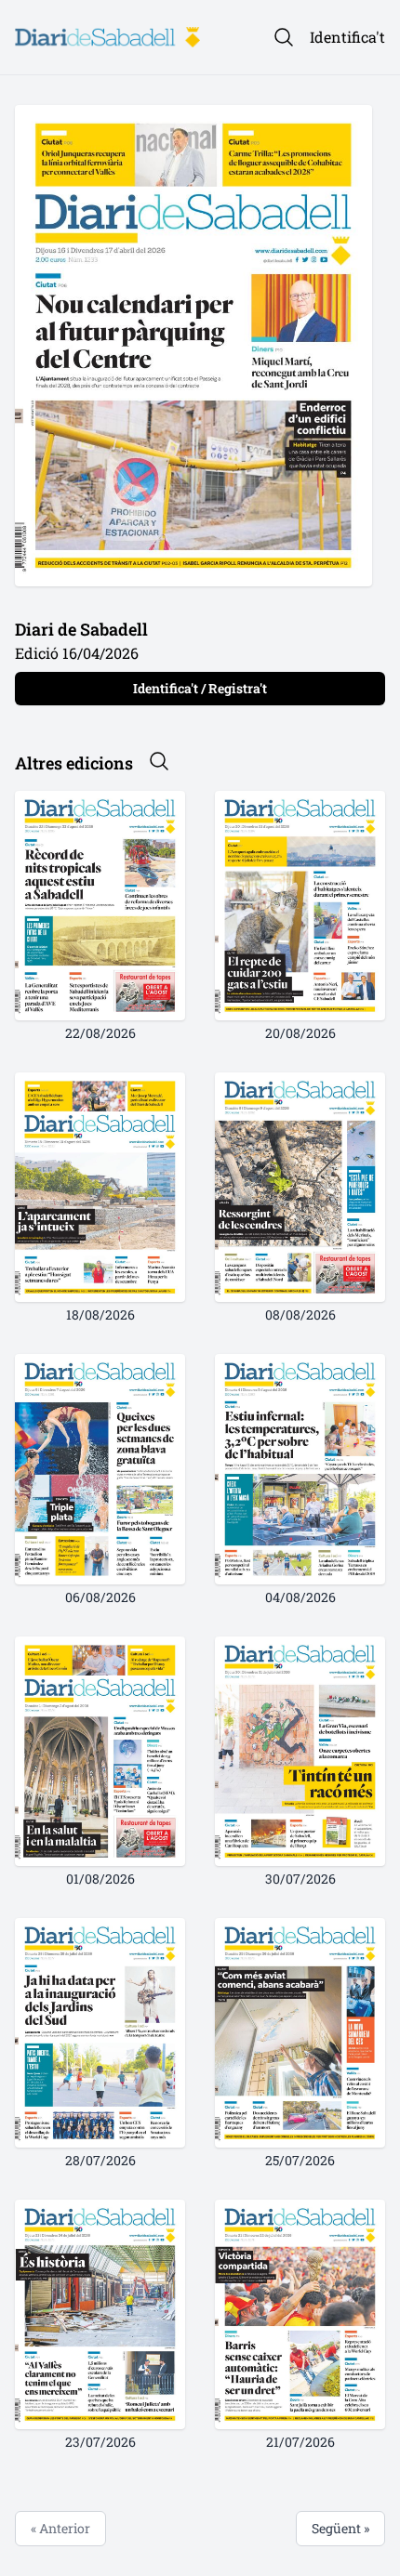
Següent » (340, 2528)
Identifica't (347, 37)
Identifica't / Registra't (200, 688)
